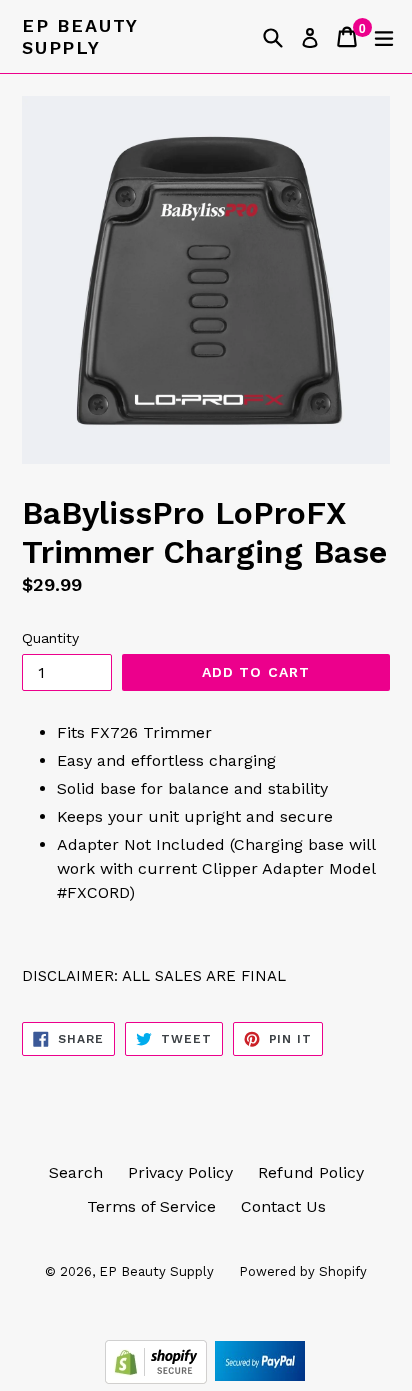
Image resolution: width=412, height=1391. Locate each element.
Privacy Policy (180, 1172)
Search (76, 1172)
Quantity (50, 638)
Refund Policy (311, 1172)
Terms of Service (151, 1206)
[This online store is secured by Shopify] (158, 1378)
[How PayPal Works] (260, 1378)
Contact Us (283, 1206)
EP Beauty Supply (80, 36)
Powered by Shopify (303, 1271)
